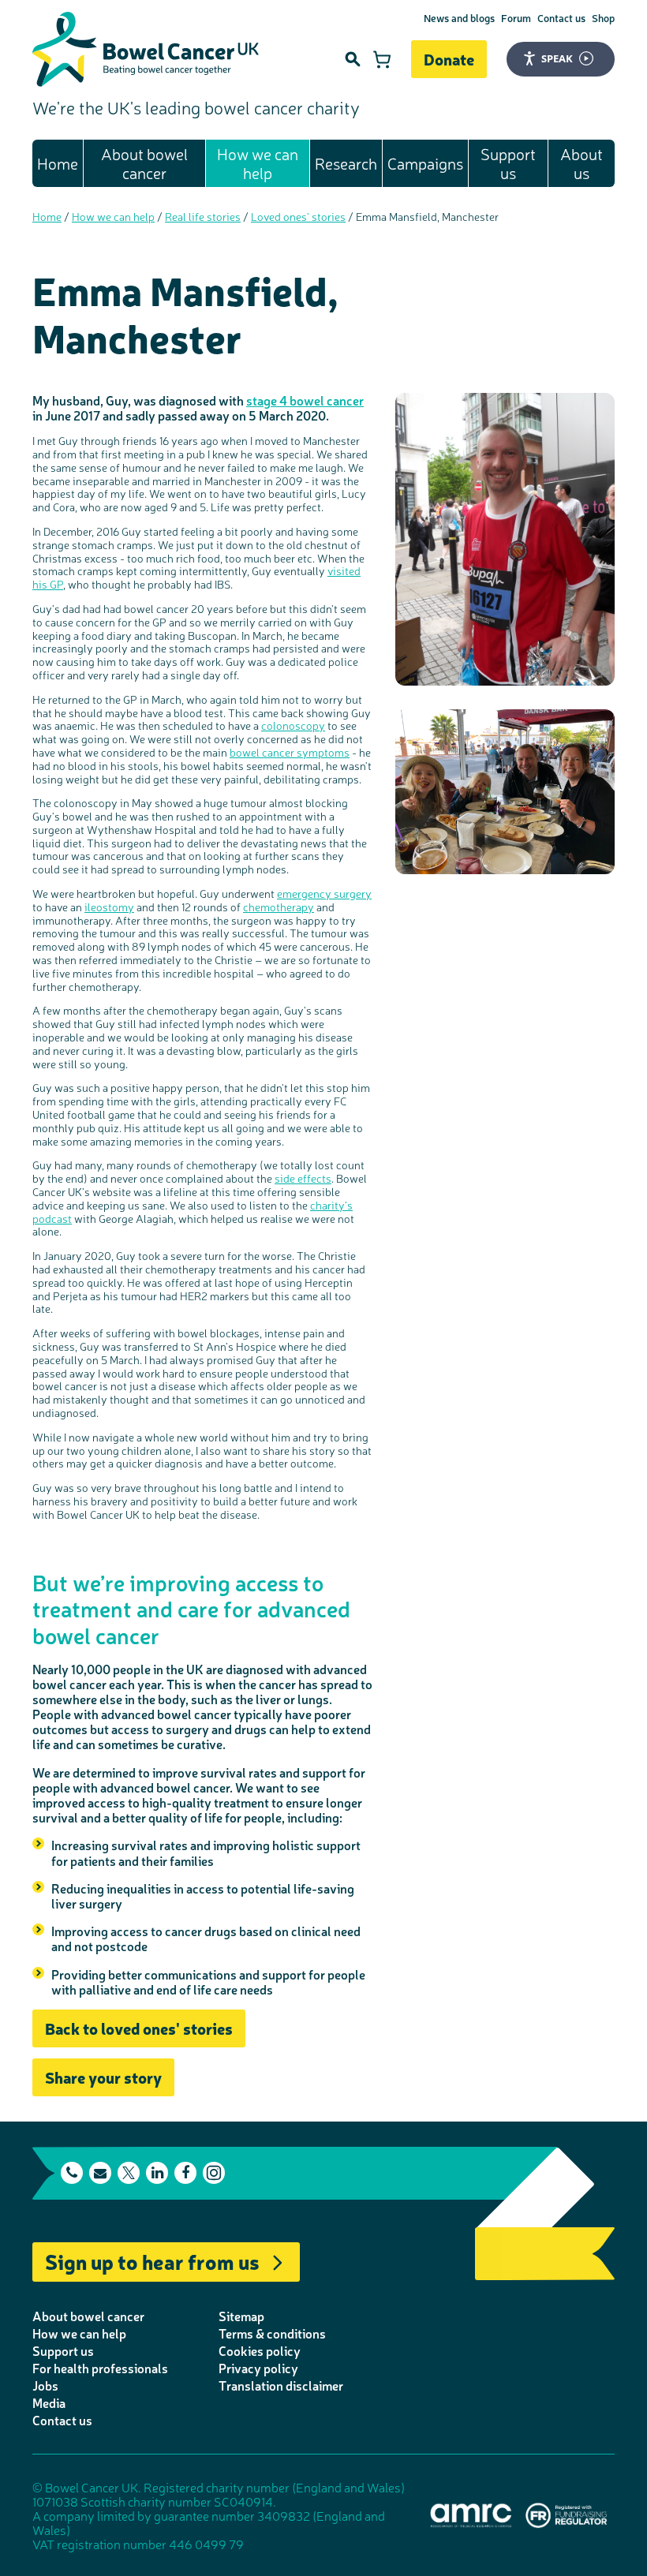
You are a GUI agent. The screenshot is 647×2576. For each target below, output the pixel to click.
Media (49, 2402)
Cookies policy (260, 2350)
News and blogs (459, 18)
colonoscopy (293, 725)
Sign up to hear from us (152, 2261)
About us (582, 163)
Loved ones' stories (298, 216)
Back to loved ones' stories (139, 2028)
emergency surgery (324, 893)
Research (346, 163)
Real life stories (203, 216)
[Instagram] (214, 2173)
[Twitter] (129, 2173)
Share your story (103, 2077)
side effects (303, 1178)
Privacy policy (258, 2368)
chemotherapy (279, 907)
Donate (449, 59)
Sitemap (241, 2316)
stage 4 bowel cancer (305, 400)
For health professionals (100, 2368)
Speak (557, 58)
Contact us (561, 18)
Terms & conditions (272, 2333)
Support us (508, 163)
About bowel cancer (144, 163)
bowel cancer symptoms (290, 752)
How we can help (258, 163)
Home (58, 163)
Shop (603, 18)
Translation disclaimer (281, 2385)
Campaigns (425, 163)
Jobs (45, 2385)
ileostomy (109, 907)
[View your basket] (382, 59)
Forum (516, 18)
